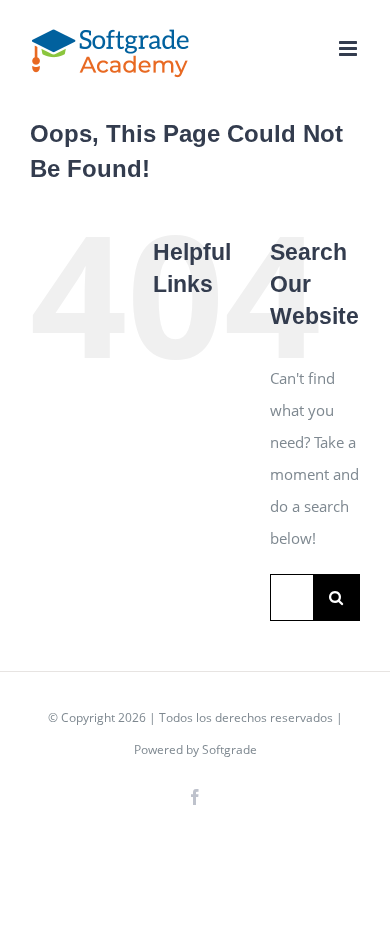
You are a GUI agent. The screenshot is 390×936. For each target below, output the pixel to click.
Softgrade (229, 749)
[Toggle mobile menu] (349, 48)
